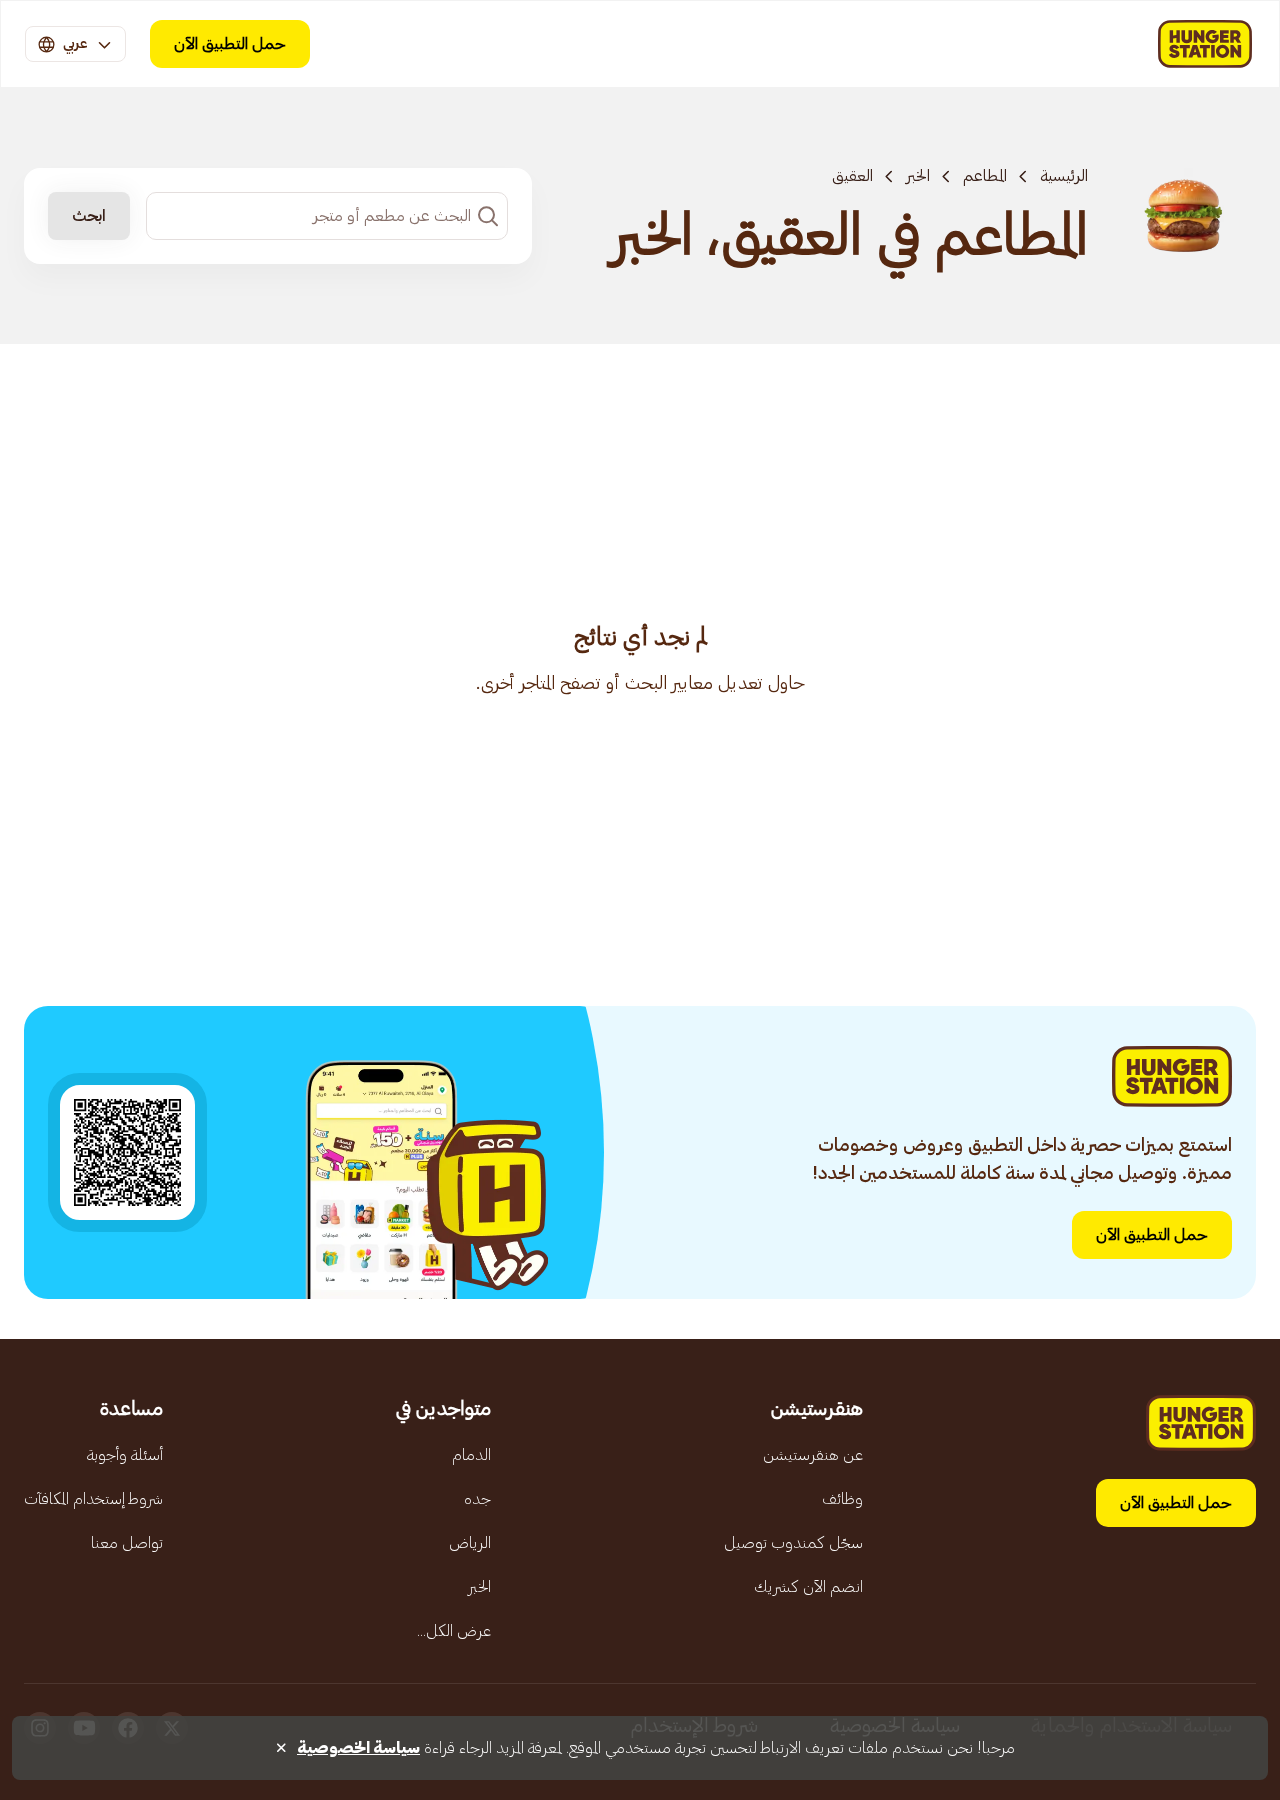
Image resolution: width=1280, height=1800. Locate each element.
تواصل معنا (127, 1543)
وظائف (842, 1499)
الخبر (918, 176)
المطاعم (985, 176)
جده (477, 1499)
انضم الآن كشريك (808, 1587)
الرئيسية (1064, 176)
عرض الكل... (454, 1631)
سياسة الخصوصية (358, 1748)
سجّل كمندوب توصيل (793, 1543)
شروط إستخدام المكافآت (93, 1499)
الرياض (470, 1543)
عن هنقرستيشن (813, 1455)
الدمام (471, 1455)
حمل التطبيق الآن (230, 44)
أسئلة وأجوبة (125, 1455)
